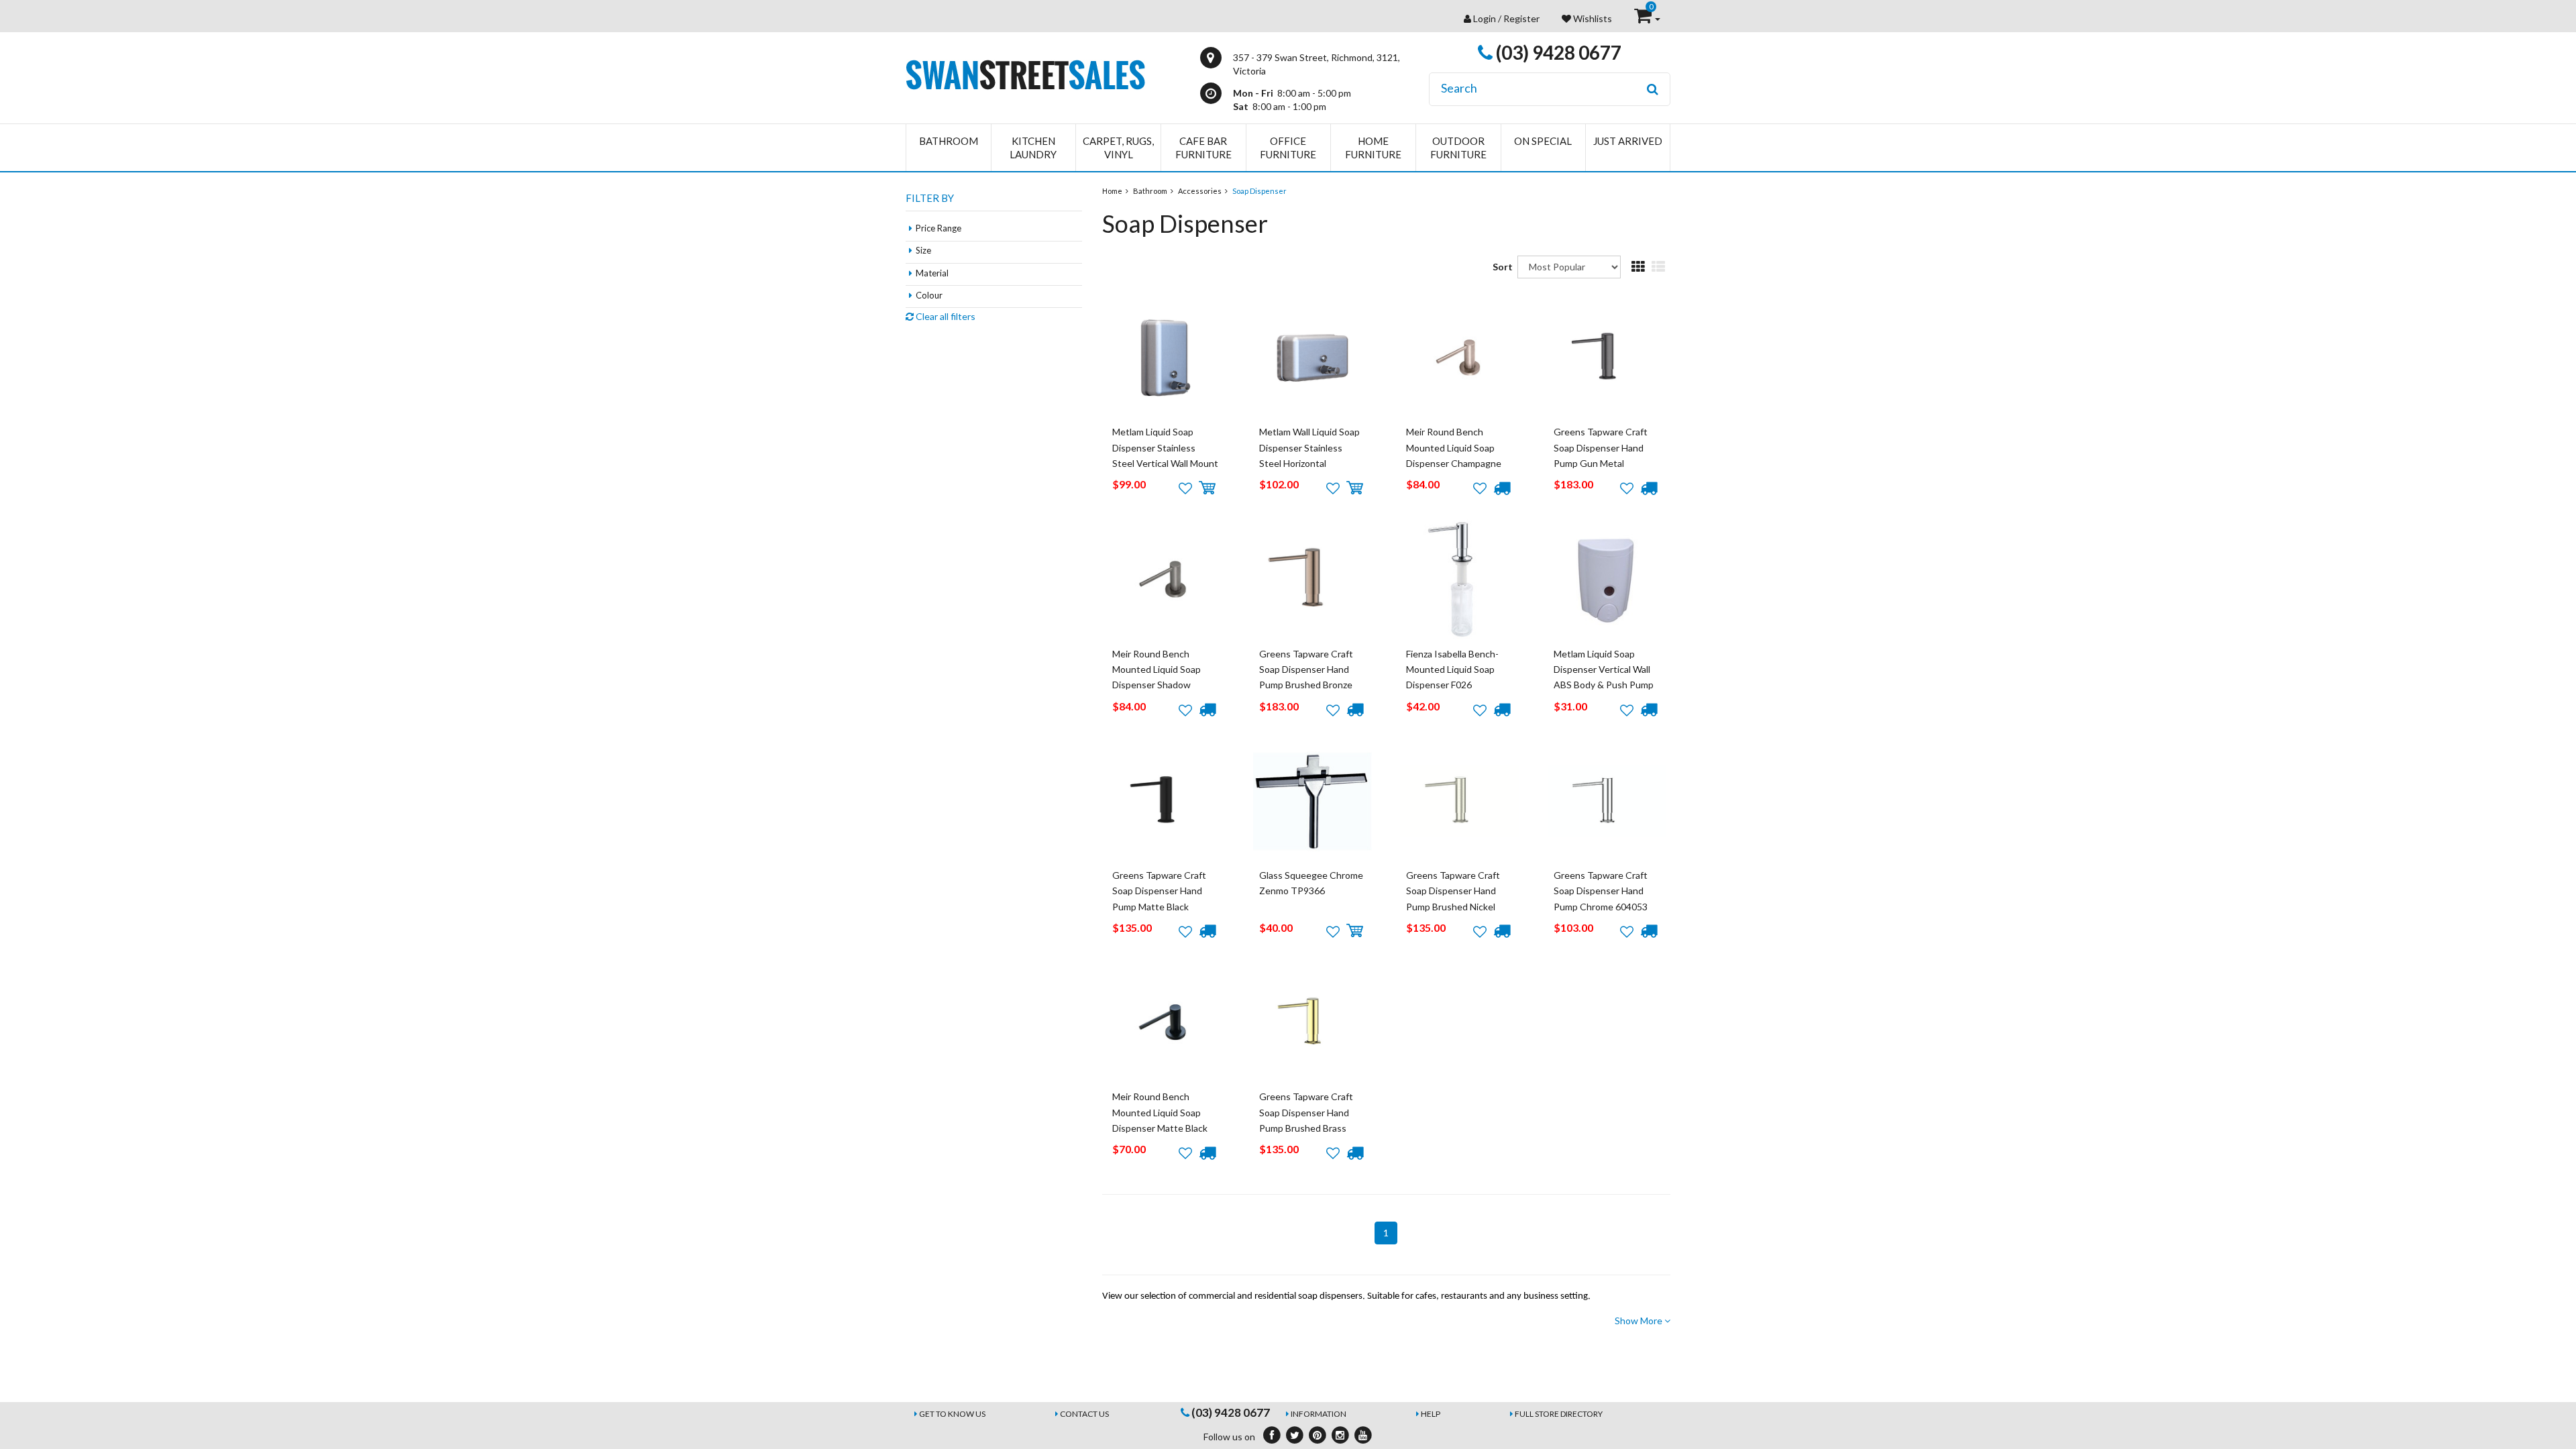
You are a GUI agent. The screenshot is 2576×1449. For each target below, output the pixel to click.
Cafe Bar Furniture (1203, 148)
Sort (1500, 267)
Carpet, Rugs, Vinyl (1118, 148)
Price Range (938, 228)
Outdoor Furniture (1458, 148)
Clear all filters (945, 316)
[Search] (1653, 89)
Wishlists (1592, 18)
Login (1485, 18)
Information (1319, 1414)
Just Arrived (1628, 141)
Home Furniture (1373, 148)
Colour (929, 295)
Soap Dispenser (1259, 191)
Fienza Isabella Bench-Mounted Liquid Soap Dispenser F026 (1452, 669)
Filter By (930, 198)
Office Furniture (1288, 148)
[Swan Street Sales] (1025, 73)
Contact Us (1084, 1414)
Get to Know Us (952, 1414)
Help (1431, 1414)
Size (923, 250)
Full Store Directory (1559, 1414)
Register (1521, 18)
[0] (1644, 18)
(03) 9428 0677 (1557, 52)
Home (1112, 191)
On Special (1543, 141)
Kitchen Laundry (1033, 148)
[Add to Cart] (1207, 488)
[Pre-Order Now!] (1502, 488)
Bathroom (949, 141)
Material (932, 273)
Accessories (1200, 191)
